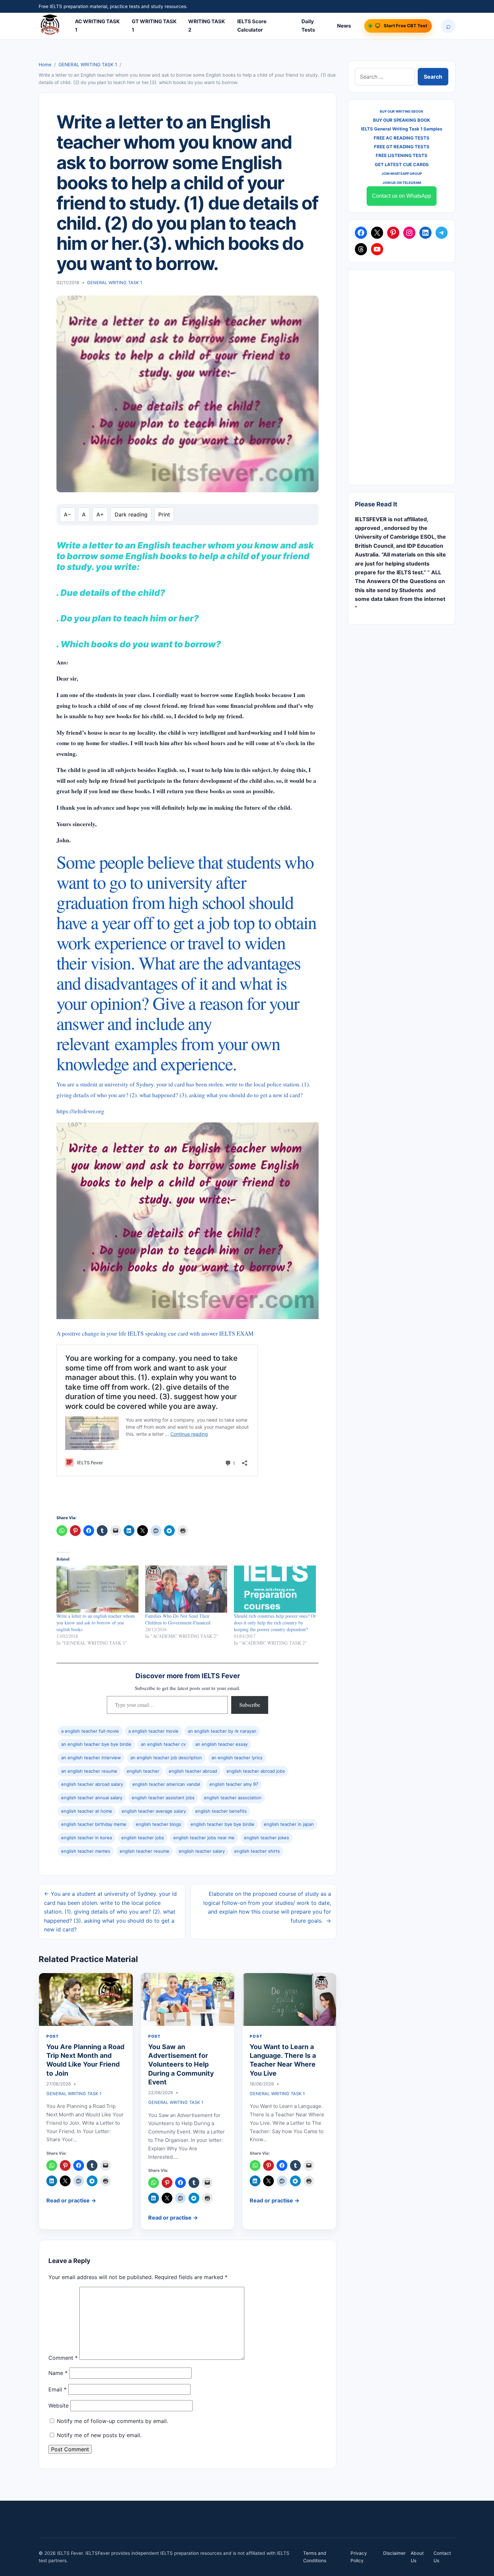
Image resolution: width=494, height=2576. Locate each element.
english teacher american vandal (166, 1784)
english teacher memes (86, 1851)
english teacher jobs (143, 1838)
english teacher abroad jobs (256, 1771)
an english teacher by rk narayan (222, 1731)
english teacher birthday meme (94, 1824)
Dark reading (131, 514)
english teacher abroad (193, 1771)
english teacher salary (202, 1851)
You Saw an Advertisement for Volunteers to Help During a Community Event (181, 2064)
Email (57, 2389)
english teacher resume (145, 1851)
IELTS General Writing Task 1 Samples (402, 129)
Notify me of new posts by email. (99, 2435)
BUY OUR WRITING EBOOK (402, 111)
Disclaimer (394, 2553)
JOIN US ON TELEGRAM (402, 183)
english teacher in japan (289, 1824)
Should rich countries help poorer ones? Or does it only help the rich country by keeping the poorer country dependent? (275, 1623)
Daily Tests (308, 26)
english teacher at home (87, 1811)
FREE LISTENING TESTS (402, 155)
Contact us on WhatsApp (402, 196)
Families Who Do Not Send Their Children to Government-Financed (178, 1619)
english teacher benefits (221, 1811)
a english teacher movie (153, 1731)
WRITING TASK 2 (207, 26)
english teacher (143, 1771)
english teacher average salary (154, 1811)
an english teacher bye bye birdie (96, 1744)
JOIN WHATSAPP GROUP (402, 174)
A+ (100, 514)
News (344, 26)
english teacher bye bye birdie (222, 1824)
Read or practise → (71, 2200)
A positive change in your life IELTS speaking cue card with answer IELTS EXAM (155, 1333)
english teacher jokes (266, 1838)
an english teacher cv (163, 1744)
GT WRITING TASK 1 (154, 26)
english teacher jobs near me (204, 1838)
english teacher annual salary (92, 1798)
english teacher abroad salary (92, 1784)
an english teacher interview (91, 1758)
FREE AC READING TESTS (402, 138)
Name (58, 2373)
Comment (63, 2358)
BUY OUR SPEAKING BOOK (402, 120)
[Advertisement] (402, 377)
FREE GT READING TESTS (402, 147)
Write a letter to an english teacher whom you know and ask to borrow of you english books (96, 1623)
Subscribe (250, 1705)
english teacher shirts (257, 1851)
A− (68, 514)
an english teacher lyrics (237, 1758)
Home (45, 65)
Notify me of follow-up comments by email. (112, 2421)
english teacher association (233, 1798)
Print (164, 514)
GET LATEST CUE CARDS (402, 164)
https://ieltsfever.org (80, 1111)
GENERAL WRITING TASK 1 (88, 65)
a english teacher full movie (90, 1731)
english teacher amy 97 (234, 1784)
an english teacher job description (166, 1758)
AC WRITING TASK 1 (97, 26)
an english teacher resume (89, 1771)
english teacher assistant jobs (163, 1798)
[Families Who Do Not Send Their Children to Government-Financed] (186, 1589)
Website (58, 2406)
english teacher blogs (158, 1824)
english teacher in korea (87, 1838)
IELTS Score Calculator (252, 26)
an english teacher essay (221, 1744)
